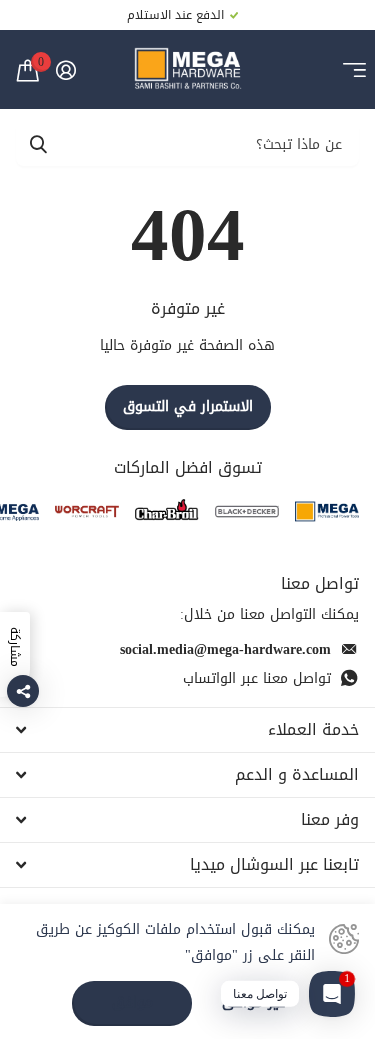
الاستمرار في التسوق (188, 406)
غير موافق (253, 1003)
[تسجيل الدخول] (65, 70)
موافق (132, 1002)
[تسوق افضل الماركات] (327, 511)
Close (187, 730)
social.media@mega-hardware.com (225, 649)
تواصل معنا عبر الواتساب (257, 678)
